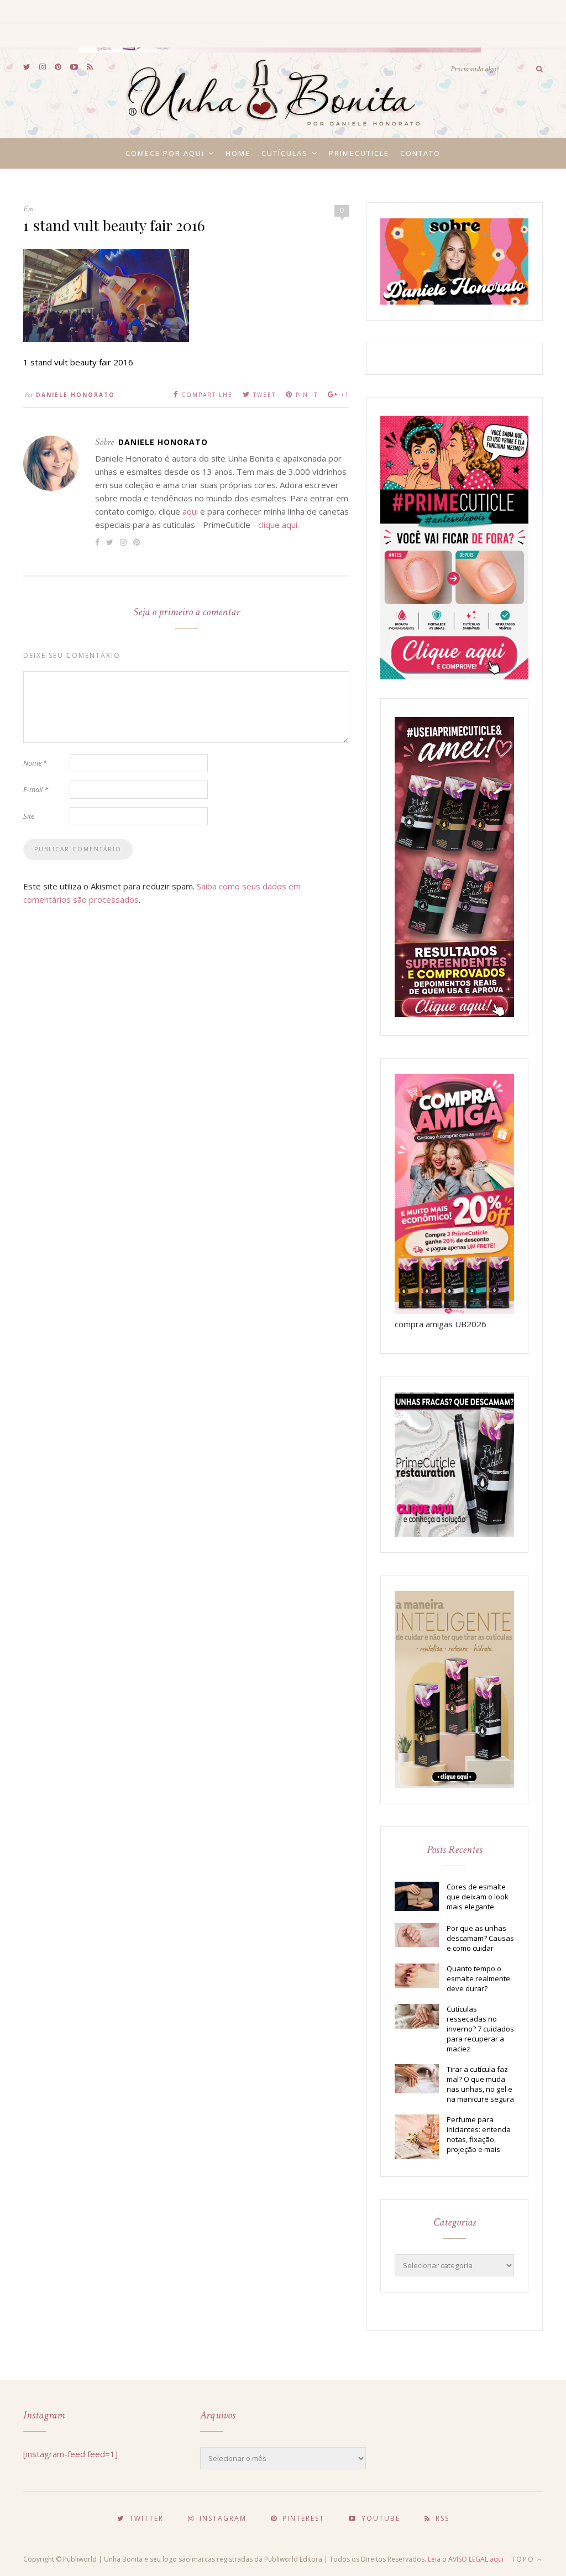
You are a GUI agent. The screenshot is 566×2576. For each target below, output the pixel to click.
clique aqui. (279, 525)
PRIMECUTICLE (359, 153)
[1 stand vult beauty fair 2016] (106, 339)
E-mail (36, 789)
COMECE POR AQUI (165, 153)
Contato (420, 153)
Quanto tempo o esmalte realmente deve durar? (478, 1978)
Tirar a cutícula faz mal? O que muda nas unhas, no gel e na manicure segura (480, 2084)
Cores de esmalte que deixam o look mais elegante (478, 1897)
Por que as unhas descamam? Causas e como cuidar (480, 1938)
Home (238, 153)
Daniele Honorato (75, 395)
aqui (190, 511)
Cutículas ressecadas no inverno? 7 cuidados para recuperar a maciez (480, 2029)
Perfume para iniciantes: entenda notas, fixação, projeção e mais (479, 2134)
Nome (35, 763)
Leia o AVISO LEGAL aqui (466, 2559)
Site (29, 816)
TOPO (524, 2559)
